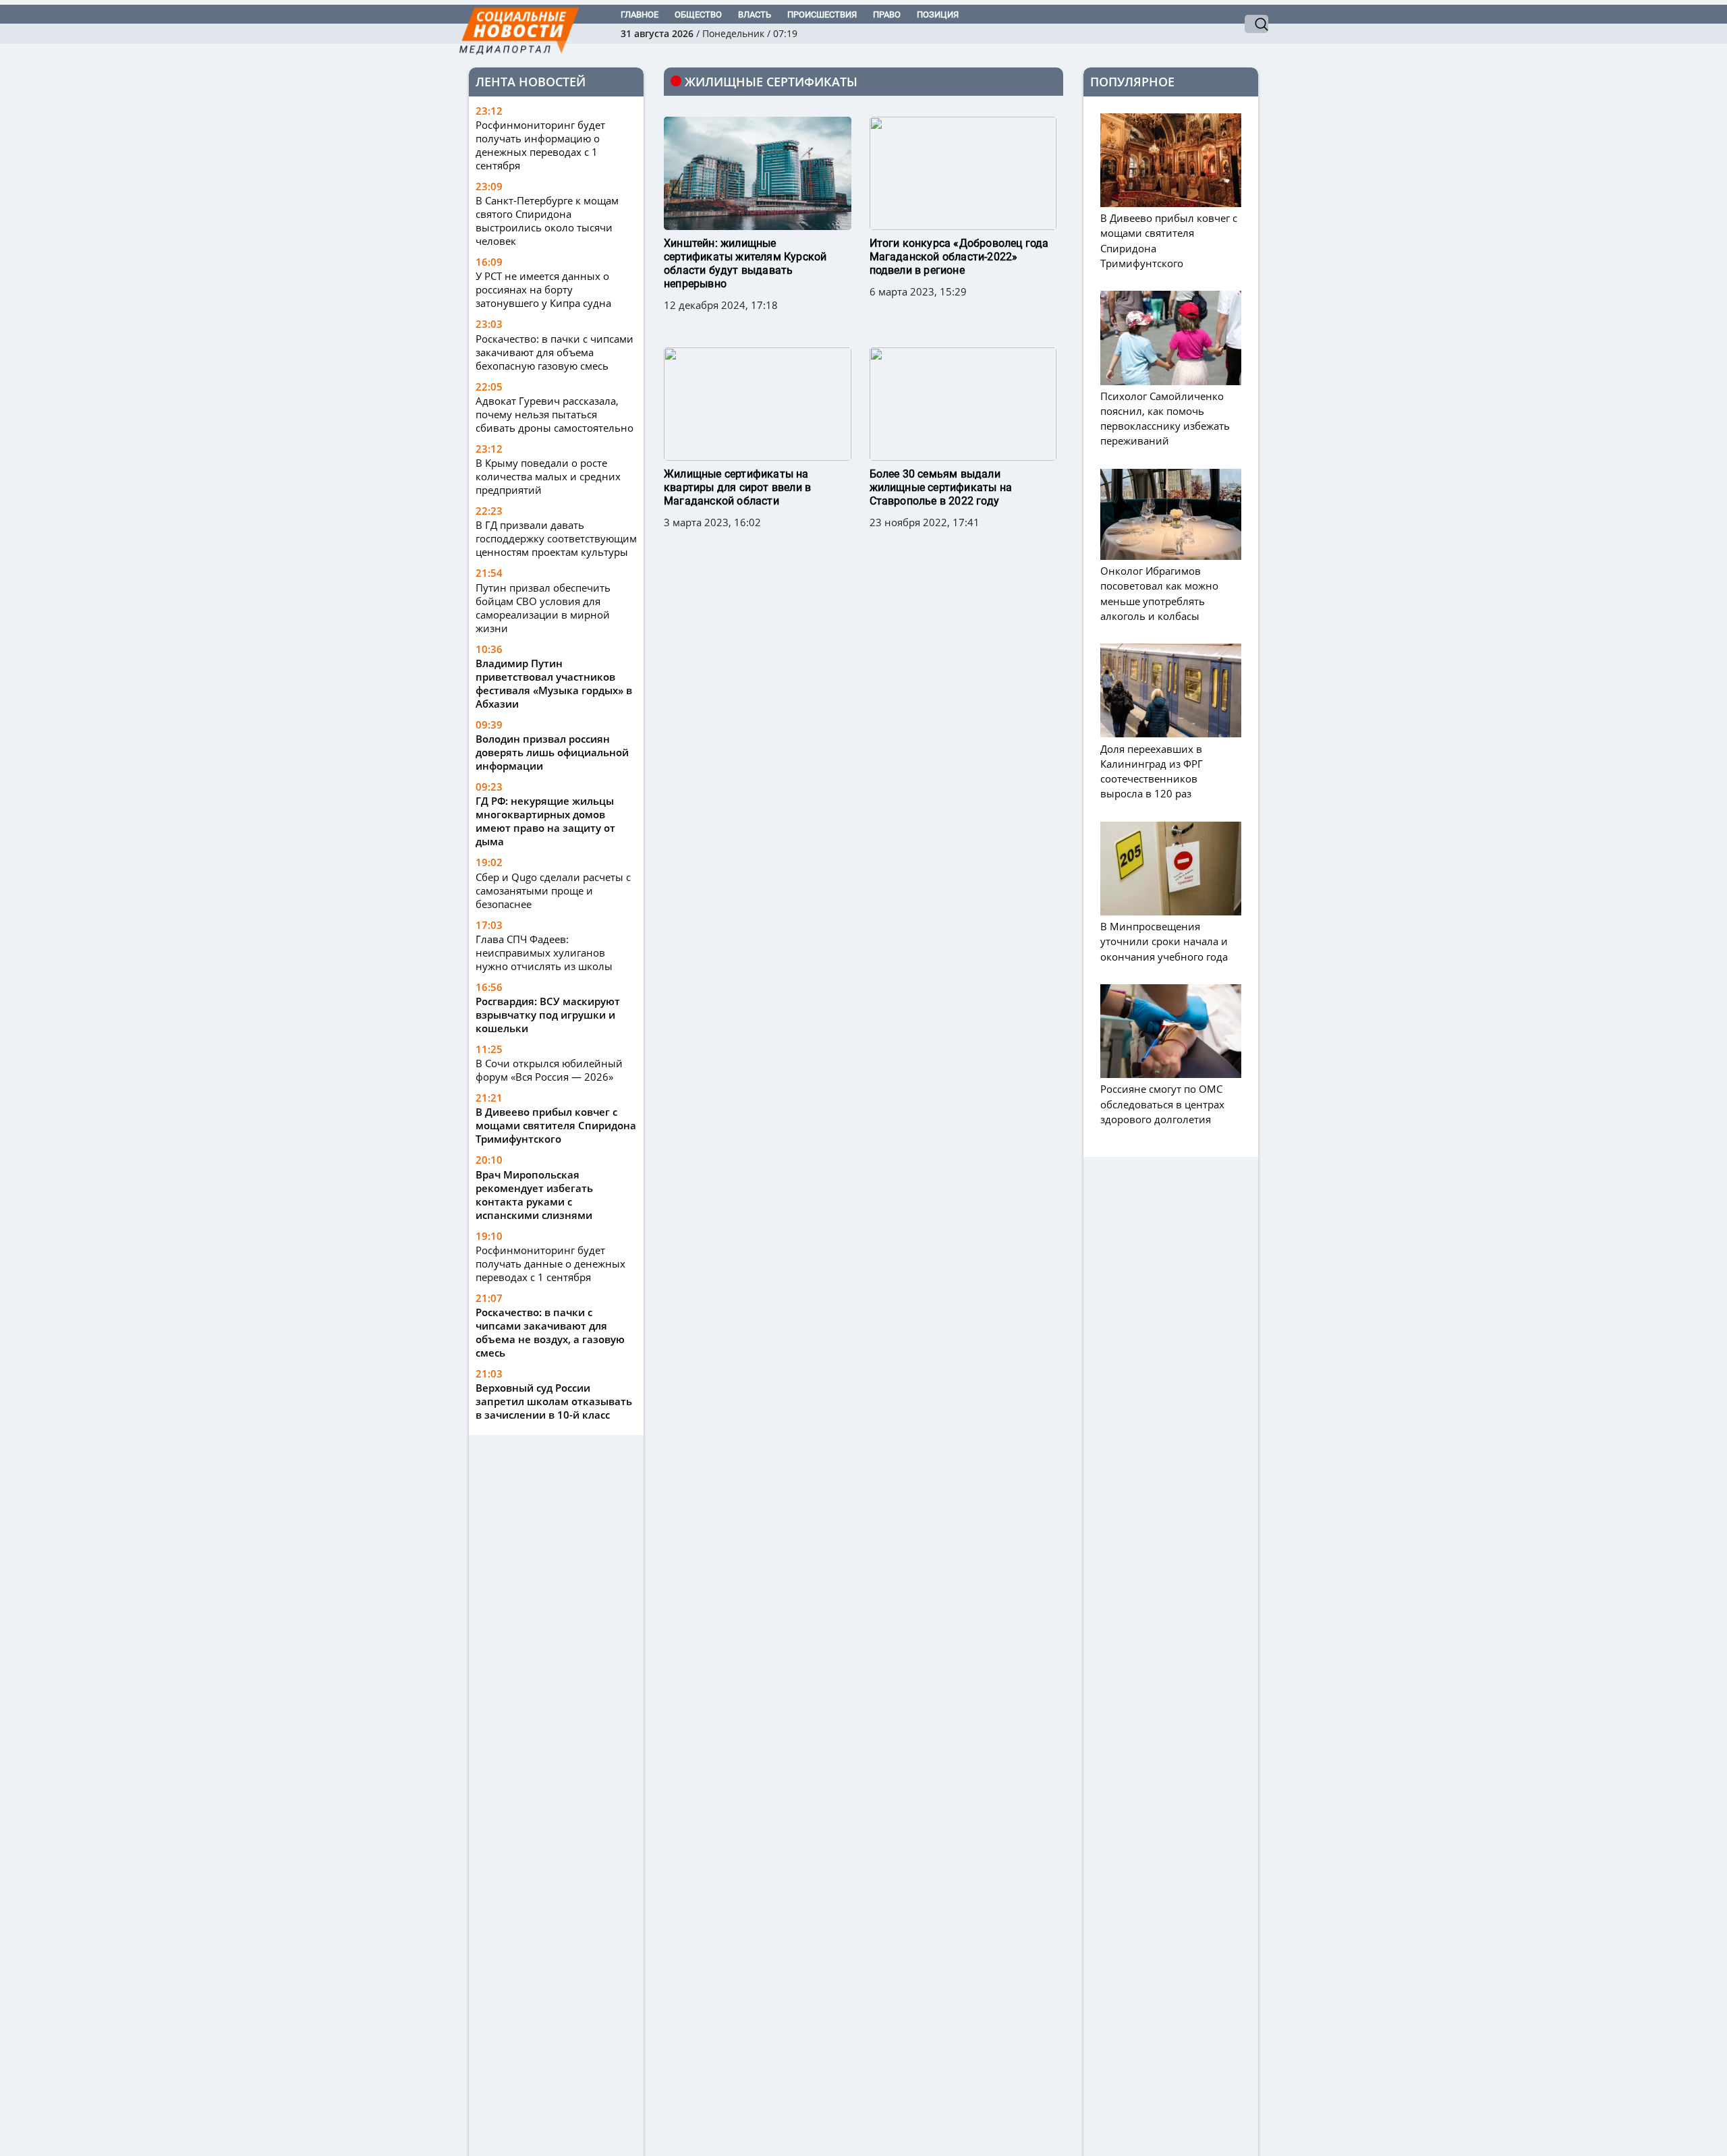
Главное (640, 15)
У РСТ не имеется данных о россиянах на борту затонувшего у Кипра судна (543, 289)
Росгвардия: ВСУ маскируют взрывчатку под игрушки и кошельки (548, 1015)
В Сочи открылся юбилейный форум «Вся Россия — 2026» (549, 1070)
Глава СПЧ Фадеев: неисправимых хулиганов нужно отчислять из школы (544, 953)
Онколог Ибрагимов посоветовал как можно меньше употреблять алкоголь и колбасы (1159, 593)
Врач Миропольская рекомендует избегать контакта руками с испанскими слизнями (534, 1195)
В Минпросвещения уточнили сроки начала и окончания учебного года (1164, 941)
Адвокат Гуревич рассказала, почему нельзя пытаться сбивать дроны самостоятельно (555, 414)
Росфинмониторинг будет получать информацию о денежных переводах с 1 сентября (540, 145)
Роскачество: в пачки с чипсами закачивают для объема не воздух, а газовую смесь (550, 1332)
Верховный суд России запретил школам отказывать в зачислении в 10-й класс (554, 1401)
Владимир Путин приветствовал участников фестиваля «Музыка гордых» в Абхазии (554, 683)
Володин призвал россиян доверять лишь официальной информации (552, 752)
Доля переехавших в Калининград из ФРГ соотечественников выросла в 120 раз (1152, 771)
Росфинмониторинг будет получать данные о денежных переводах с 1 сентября (550, 1264)
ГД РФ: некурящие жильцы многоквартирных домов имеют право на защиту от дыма (545, 821)
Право (887, 15)
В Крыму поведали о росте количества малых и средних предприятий (548, 476)
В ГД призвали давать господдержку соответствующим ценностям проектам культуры (556, 538)
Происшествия (822, 15)
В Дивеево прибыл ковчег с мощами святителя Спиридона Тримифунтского (556, 1125)
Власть (755, 15)
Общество (698, 15)
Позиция (938, 15)
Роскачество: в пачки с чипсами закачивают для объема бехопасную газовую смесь (555, 352)
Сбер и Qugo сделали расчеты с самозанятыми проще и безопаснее (553, 890)
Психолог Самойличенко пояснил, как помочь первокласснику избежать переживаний (1165, 419)
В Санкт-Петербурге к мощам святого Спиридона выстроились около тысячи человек (547, 221)
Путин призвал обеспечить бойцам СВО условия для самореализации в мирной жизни (543, 608)
